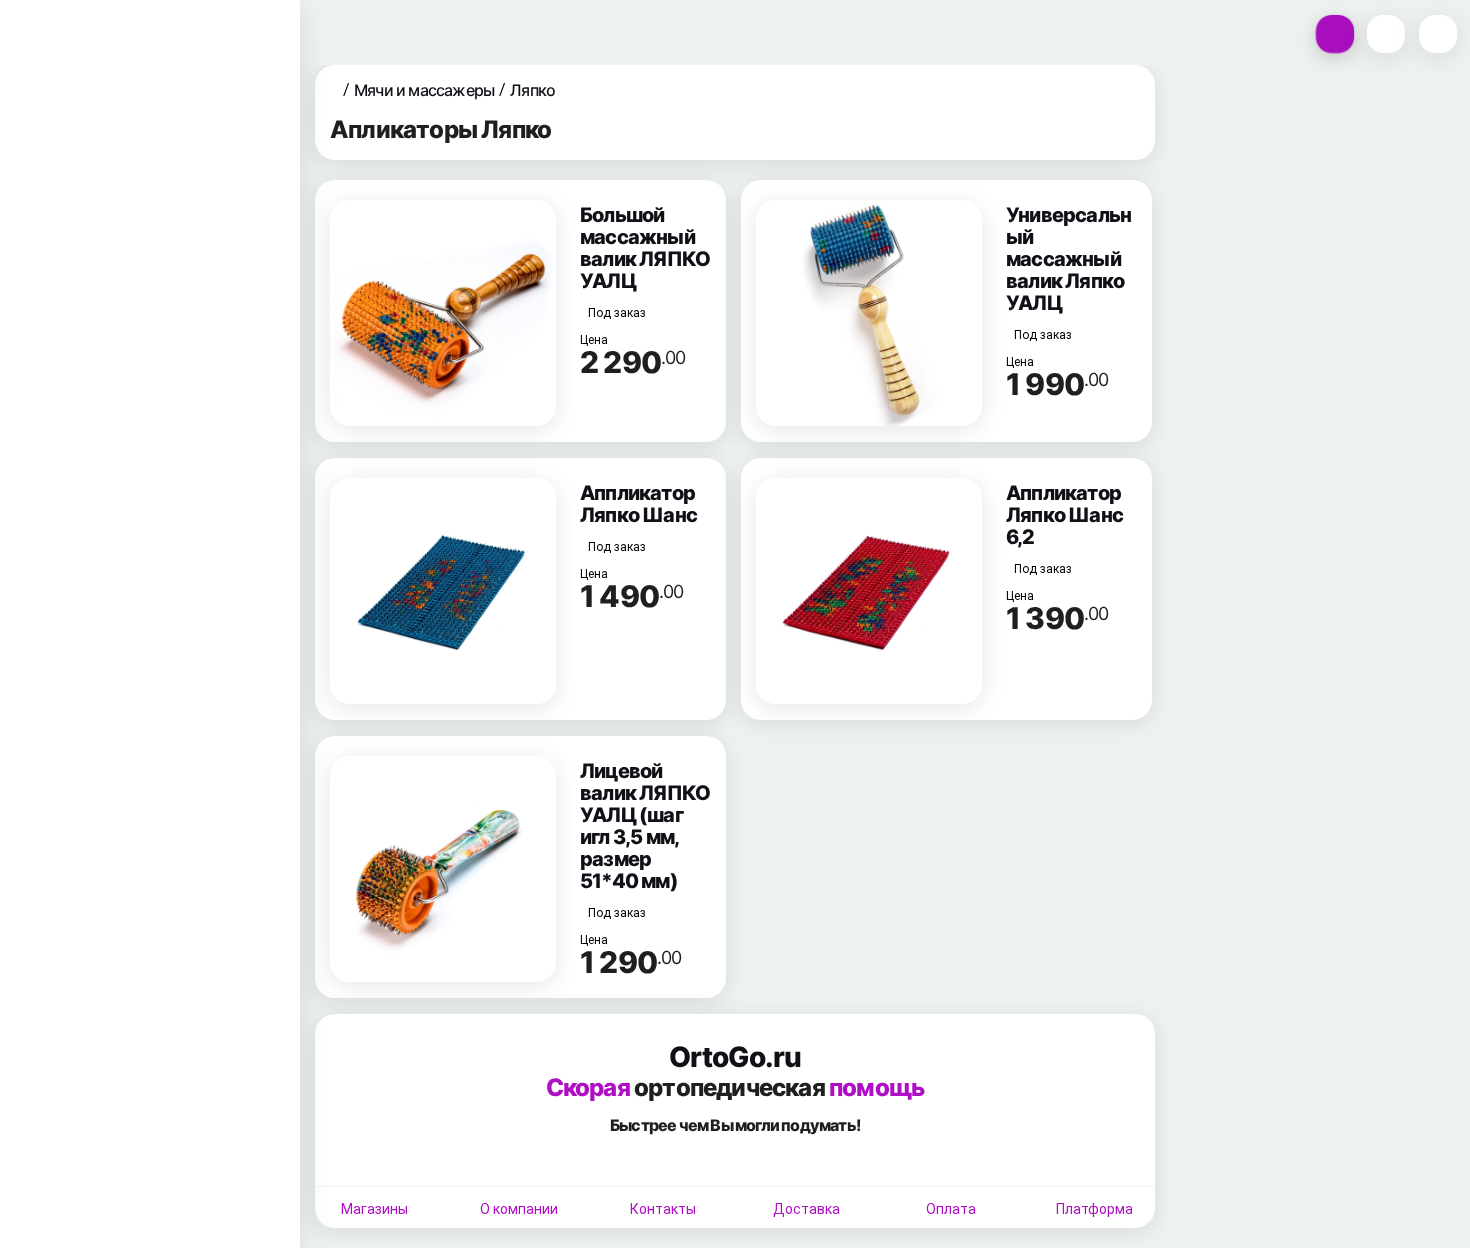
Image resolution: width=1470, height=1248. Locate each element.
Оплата (951, 1209)
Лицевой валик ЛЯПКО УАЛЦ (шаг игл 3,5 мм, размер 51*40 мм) (645, 826)
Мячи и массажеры (424, 90)
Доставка (806, 1209)
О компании (519, 1209)
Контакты (663, 1209)
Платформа (1094, 1209)
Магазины (374, 1209)
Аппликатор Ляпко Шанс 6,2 (1064, 515)
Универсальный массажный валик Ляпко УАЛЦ (1068, 259)
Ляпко (532, 90)
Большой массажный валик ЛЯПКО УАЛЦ (645, 248)
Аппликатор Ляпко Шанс (638, 504)
